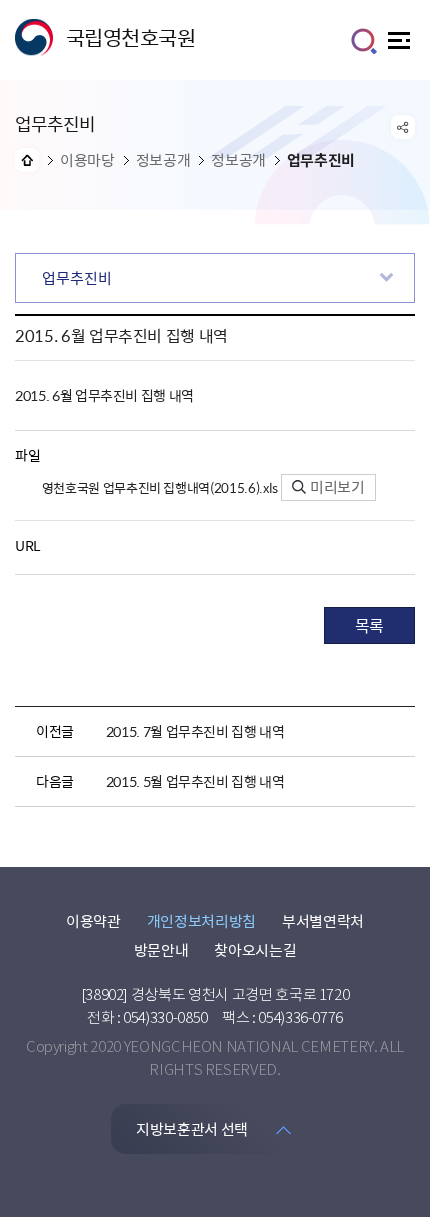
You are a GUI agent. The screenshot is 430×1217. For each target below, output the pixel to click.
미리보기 (336, 487)
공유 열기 (403, 127)
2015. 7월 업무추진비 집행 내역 (195, 731)
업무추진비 (77, 278)
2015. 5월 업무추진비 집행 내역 (195, 781)
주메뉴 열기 (401, 45)
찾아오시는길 (255, 950)
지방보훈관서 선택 (192, 1129)
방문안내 (161, 950)
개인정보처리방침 (201, 921)
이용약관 (93, 921)
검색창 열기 (364, 41)
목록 (369, 625)
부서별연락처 (323, 921)
